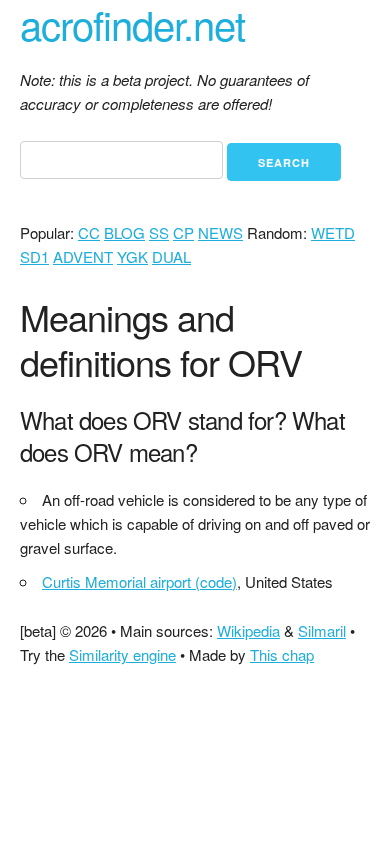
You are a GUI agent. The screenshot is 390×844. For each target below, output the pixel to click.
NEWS (220, 232)
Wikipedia (248, 630)
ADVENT (83, 256)
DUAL (171, 256)
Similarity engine (122, 654)
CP (183, 232)
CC (89, 232)
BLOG (124, 232)
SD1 (34, 256)
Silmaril (322, 630)
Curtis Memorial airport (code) (139, 581)
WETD (333, 232)
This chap (282, 654)
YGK (132, 256)
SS (159, 232)
